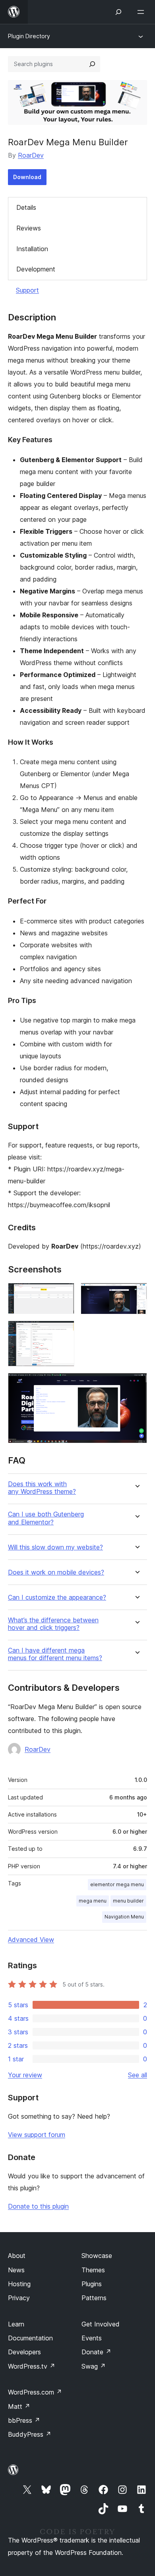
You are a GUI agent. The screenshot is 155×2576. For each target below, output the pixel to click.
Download (27, 177)
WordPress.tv (32, 2366)
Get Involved (101, 2324)
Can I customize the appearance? (57, 1597)
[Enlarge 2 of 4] (136, 1294)
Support (27, 290)
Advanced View (31, 1940)
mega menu (93, 1901)
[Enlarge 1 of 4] (64, 1294)
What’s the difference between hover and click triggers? (53, 1624)
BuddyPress (30, 2434)
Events (92, 2338)
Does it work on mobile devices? (56, 1572)
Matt (19, 2406)
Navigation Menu (124, 1917)
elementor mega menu (117, 1884)
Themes (93, 2270)
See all (138, 2075)
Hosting (19, 2284)
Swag (94, 2366)
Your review (25, 2075)
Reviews (29, 228)
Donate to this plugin (38, 2206)
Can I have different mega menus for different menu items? (55, 1654)
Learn (16, 2324)
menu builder (128, 1901)
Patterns (94, 2298)
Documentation (30, 2338)
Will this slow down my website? (55, 1547)
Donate (96, 2352)
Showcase (97, 2256)
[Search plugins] (92, 64)
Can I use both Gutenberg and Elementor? (46, 1518)
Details (26, 207)
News (16, 2270)
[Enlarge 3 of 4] (64, 1331)
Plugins (92, 2284)
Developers (24, 2352)
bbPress (24, 2420)
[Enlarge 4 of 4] (136, 1384)
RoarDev (31, 155)
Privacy (19, 2298)
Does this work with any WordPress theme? (42, 1488)
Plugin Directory (29, 36)
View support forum (37, 2135)
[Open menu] (142, 12)
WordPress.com (35, 2392)
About (17, 2256)
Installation (32, 249)
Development (36, 269)
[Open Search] (118, 12)
